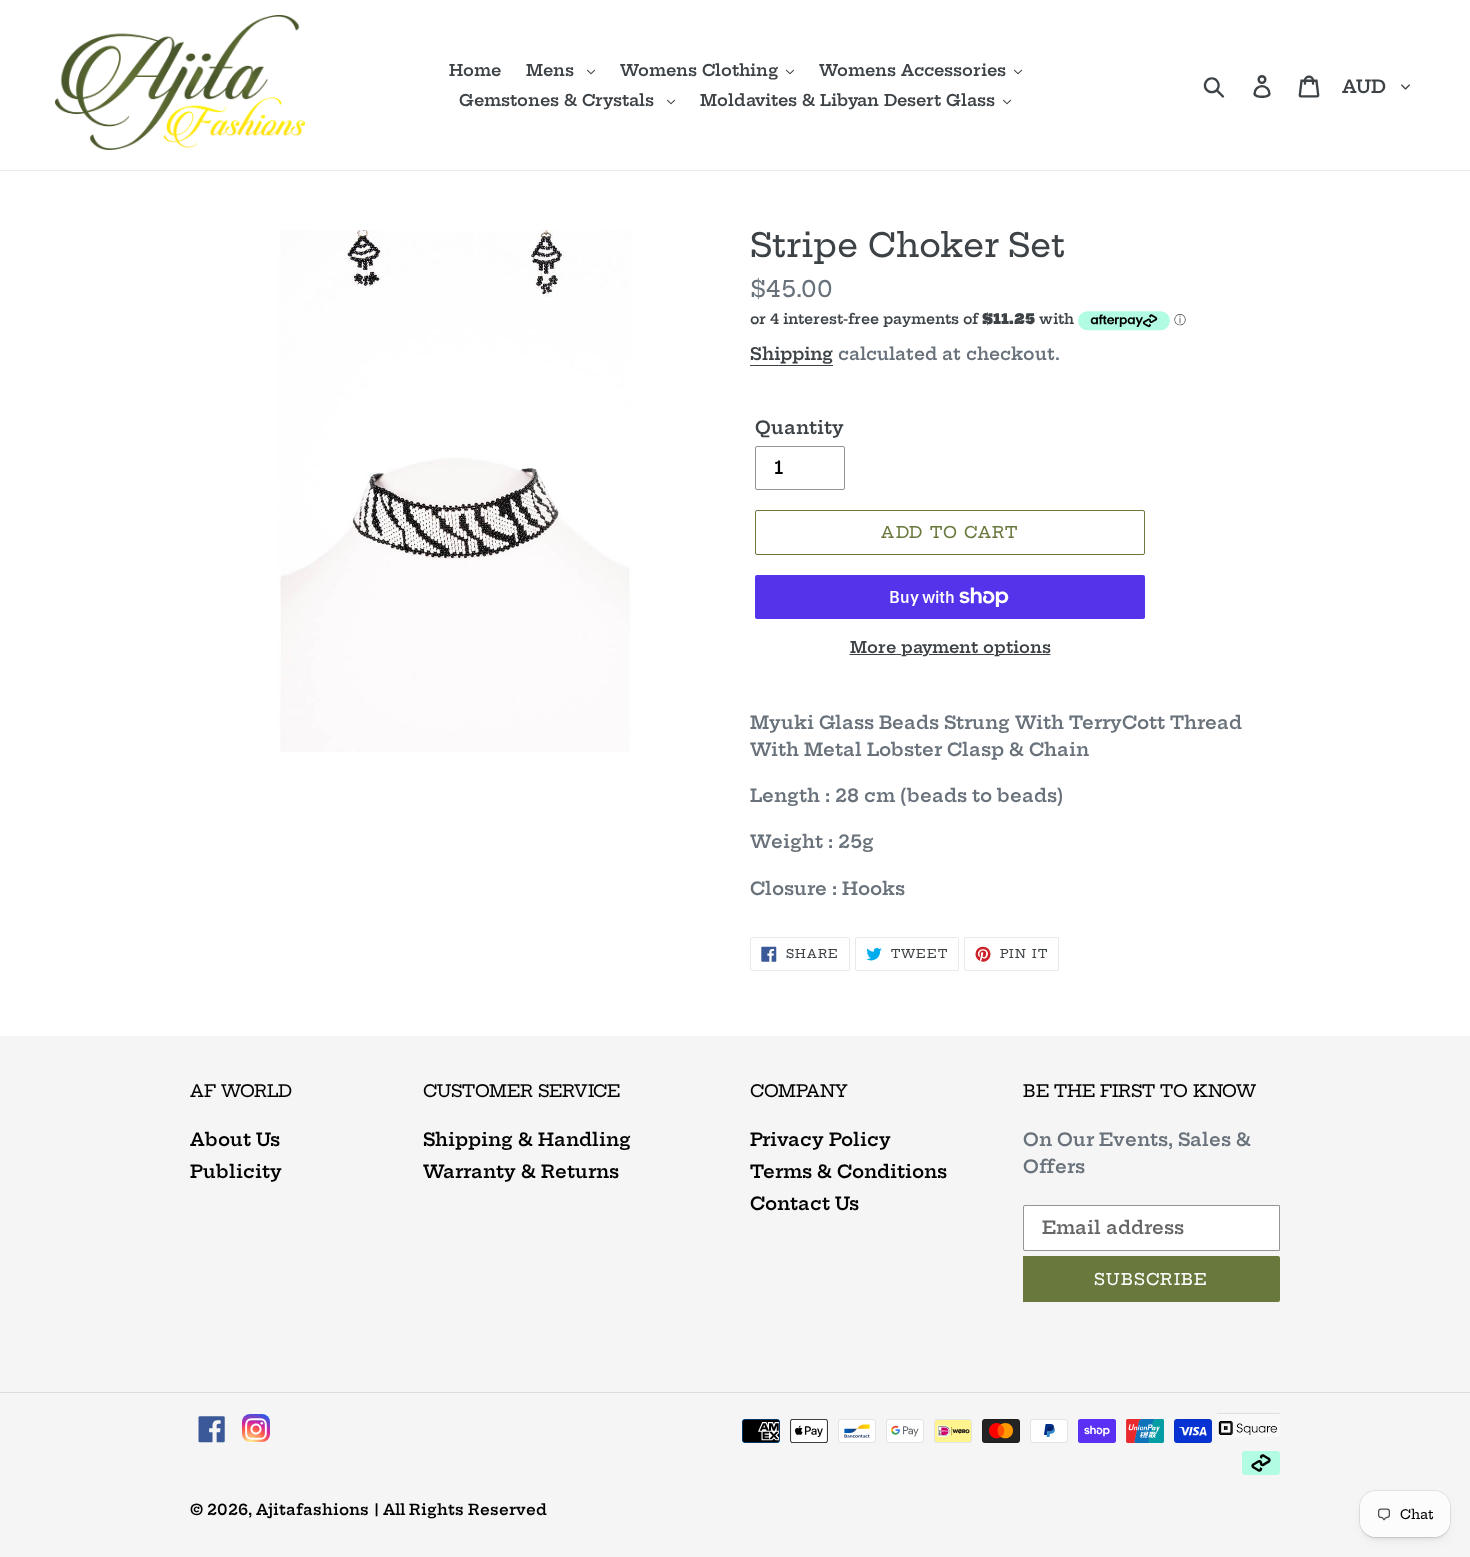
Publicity (236, 1171)
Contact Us (804, 1203)
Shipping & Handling (527, 1139)
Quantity (799, 427)
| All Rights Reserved (460, 1509)
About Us (235, 1139)
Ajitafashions (312, 1509)
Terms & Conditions (848, 1171)
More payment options (950, 647)
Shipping (791, 353)
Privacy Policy (820, 1139)
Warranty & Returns (521, 1171)
